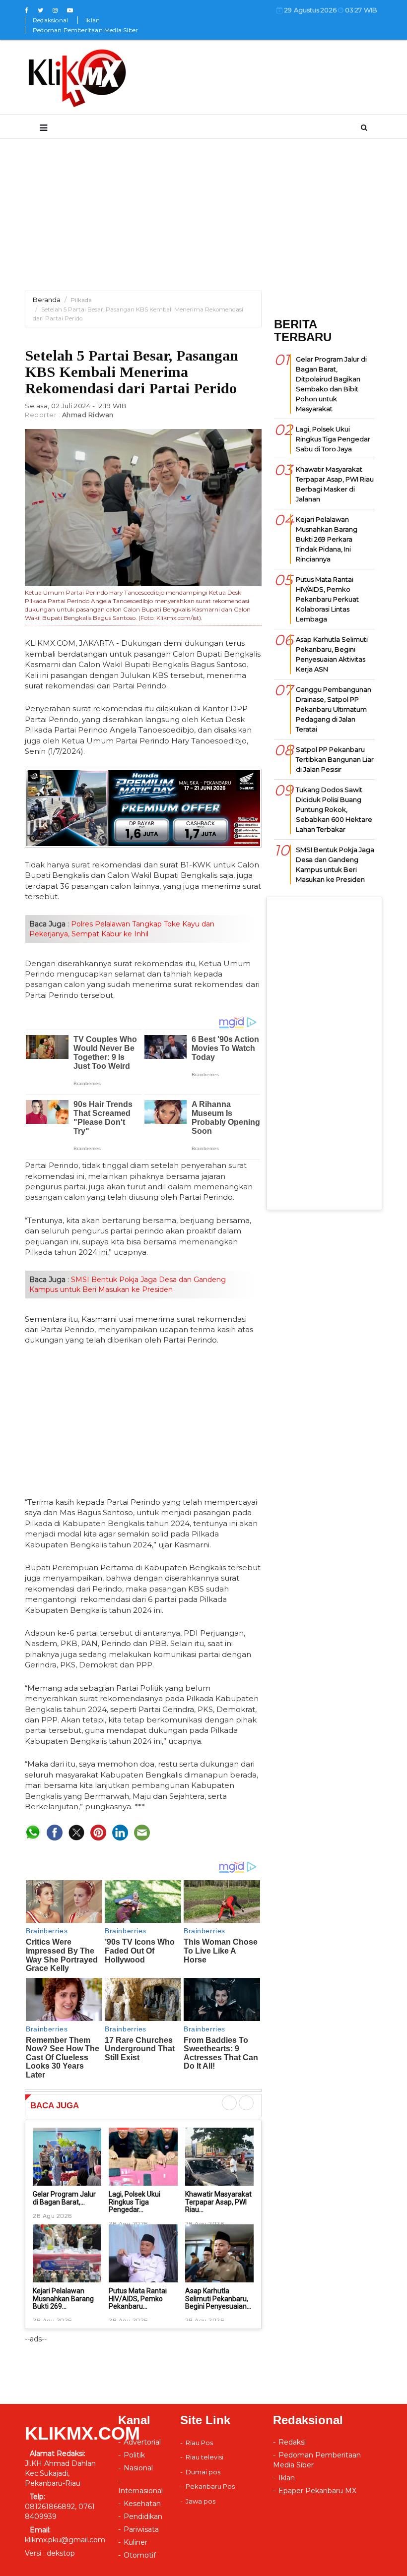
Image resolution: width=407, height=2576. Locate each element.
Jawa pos (201, 2501)
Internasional (140, 2491)
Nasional (138, 2468)
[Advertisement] (203, 221)
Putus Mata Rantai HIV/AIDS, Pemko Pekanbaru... (138, 2299)
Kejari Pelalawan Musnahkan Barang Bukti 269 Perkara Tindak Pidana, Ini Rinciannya (327, 539)
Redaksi (292, 2442)
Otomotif (140, 2555)
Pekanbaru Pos (210, 2486)
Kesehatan (142, 2504)
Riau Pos (199, 2443)
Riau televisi (204, 2457)
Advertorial (142, 2442)
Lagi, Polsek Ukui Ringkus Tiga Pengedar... (135, 2202)
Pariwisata (141, 2529)
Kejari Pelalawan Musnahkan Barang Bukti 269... (63, 2299)
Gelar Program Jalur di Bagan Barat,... (64, 2198)
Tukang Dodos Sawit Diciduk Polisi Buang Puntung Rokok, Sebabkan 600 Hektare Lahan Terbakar (334, 809)
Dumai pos (203, 2472)
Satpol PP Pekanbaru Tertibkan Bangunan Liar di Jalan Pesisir (335, 759)
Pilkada (81, 300)
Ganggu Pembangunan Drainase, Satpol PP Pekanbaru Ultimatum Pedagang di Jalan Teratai (334, 709)
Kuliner (136, 2542)
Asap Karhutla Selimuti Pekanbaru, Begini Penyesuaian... (218, 2299)
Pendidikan (143, 2516)
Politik (134, 2455)
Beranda (47, 300)
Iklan (93, 20)
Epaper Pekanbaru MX (317, 2491)
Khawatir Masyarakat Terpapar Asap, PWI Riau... (218, 2202)
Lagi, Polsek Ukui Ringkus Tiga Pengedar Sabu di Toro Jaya (333, 439)
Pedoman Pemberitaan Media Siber (85, 30)
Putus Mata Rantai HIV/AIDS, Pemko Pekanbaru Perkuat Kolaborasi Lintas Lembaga (327, 599)
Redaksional (50, 20)
